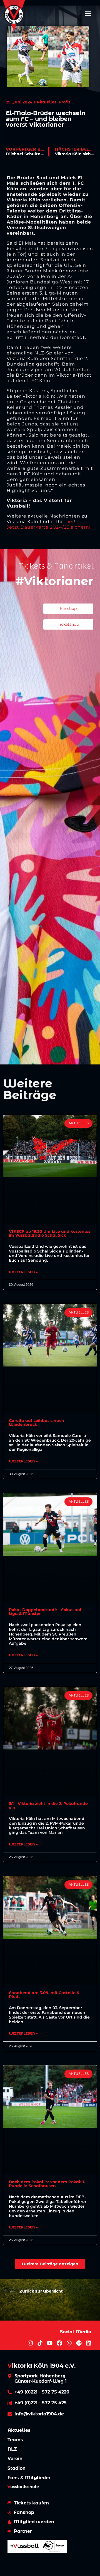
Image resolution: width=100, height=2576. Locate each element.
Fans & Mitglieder (29, 2478)
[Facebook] (59, 2343)
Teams (15, 2440)
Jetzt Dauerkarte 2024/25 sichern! (49, 527)
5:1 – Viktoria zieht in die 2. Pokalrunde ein (48, 1806)
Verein (15, 2459)
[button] (88, 13)
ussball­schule (23, 2487)
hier (69, 522)
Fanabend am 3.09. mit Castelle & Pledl (44, 1995)
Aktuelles (19, 2430)
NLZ (12, 2449)
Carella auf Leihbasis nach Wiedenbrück (37, 1423)
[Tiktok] (40, 2343)
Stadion (17, 2468)
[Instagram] (30, 2343)
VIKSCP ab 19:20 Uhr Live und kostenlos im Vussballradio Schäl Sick (50, 1233)
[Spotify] (79, 2343)
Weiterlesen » (23, 1272)
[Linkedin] (89, 2343)
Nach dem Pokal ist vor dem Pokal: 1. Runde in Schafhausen (47, 2184)
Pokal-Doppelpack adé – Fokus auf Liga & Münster (45, 1612)
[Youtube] (50, 2343)
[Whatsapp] (69, 2343)
